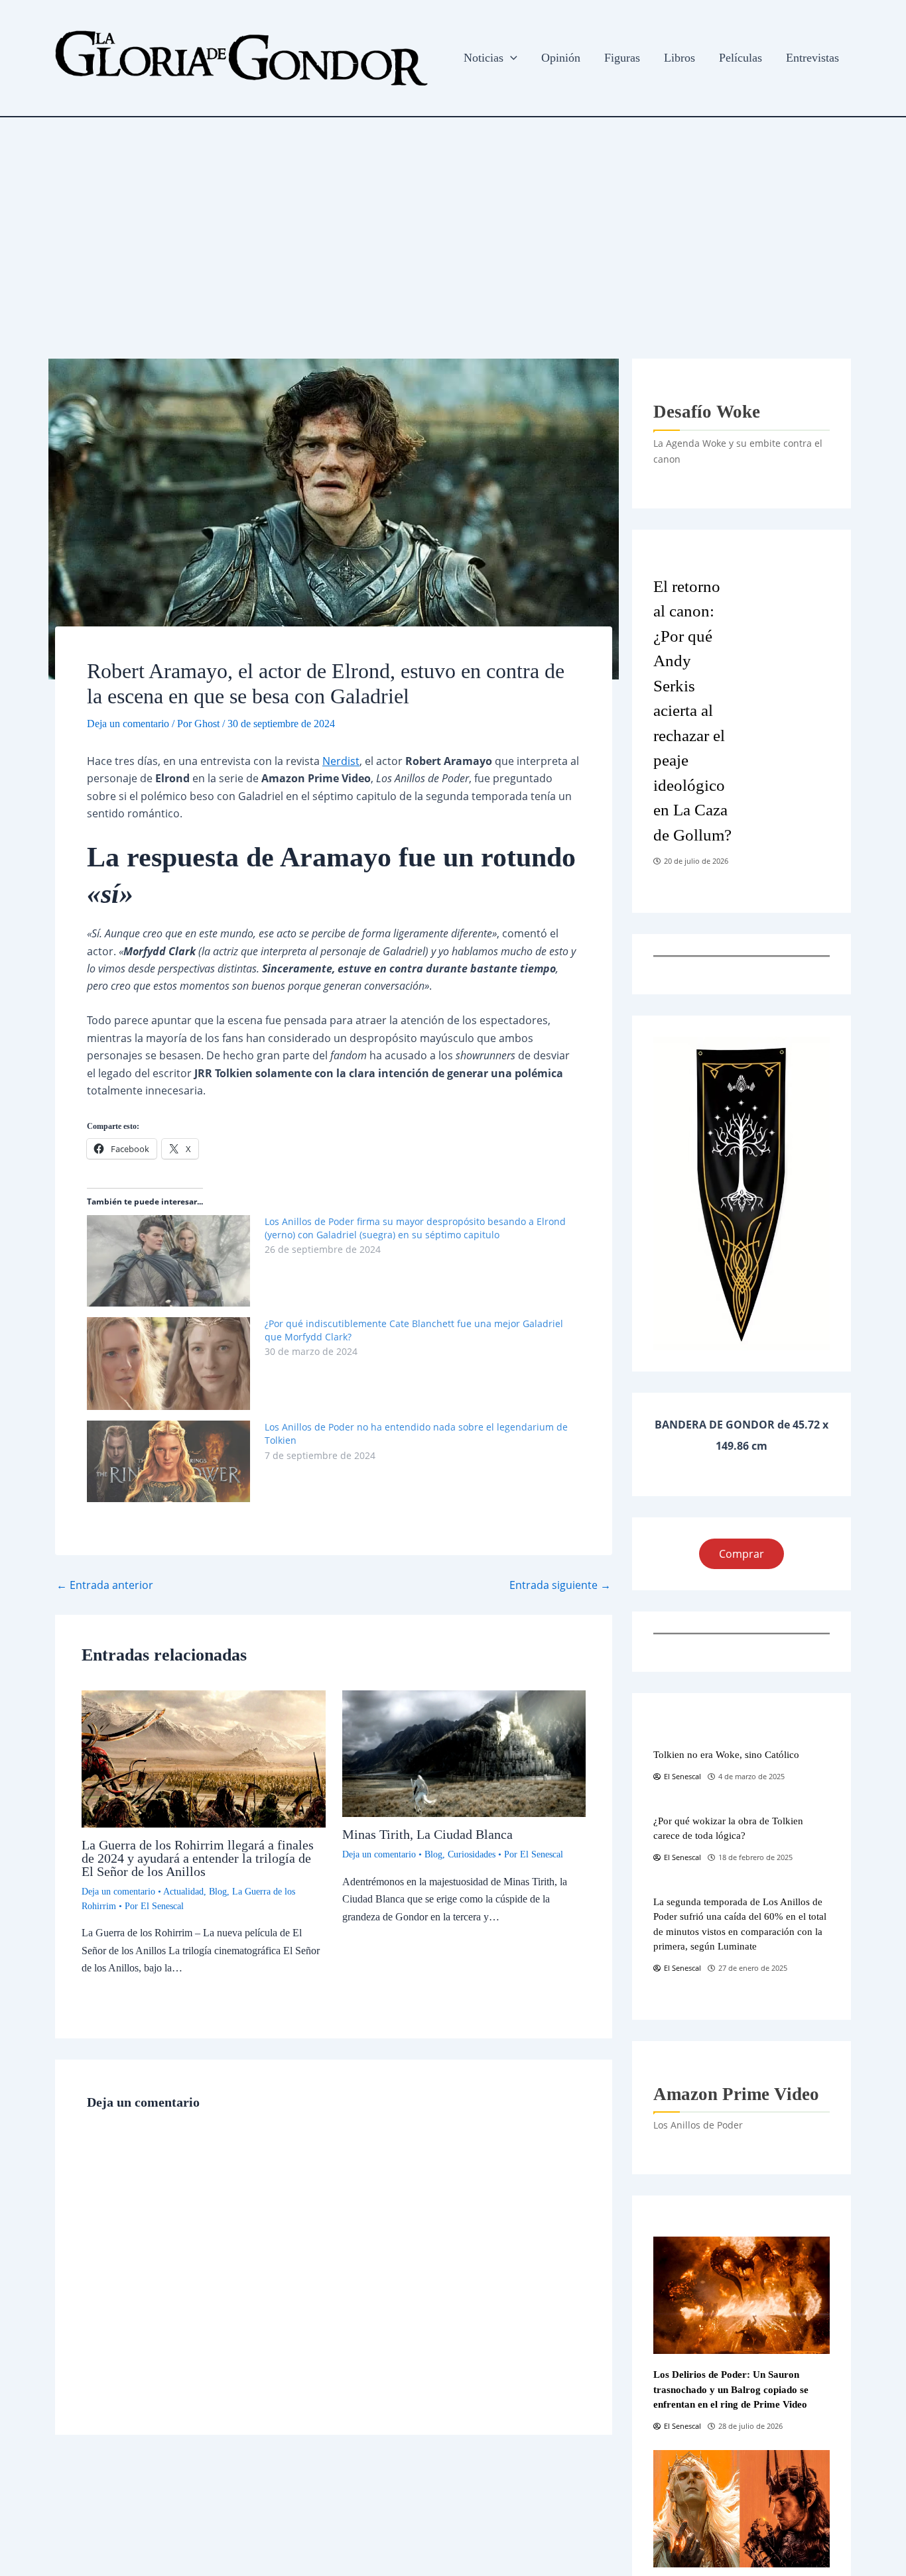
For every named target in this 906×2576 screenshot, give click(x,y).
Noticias (484, 58)
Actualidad (183, 1892)
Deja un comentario (128, 724)
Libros (679, 58)
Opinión (561, 58)
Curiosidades (472, 1854)
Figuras (622, 58)
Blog (218, 1892)
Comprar (742, 1554)
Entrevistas (812, 58)
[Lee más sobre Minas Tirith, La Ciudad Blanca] (464, 1753)
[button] (510, 58)
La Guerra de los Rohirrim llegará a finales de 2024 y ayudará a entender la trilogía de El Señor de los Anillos (198, 1858)
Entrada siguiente (560, 1585)
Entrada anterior (105, 1585)
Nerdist (341, 761)
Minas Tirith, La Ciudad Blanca (427, 1834)
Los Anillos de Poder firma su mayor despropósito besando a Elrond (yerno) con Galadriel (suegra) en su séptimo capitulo (415, 1228)
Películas (741, 58)
